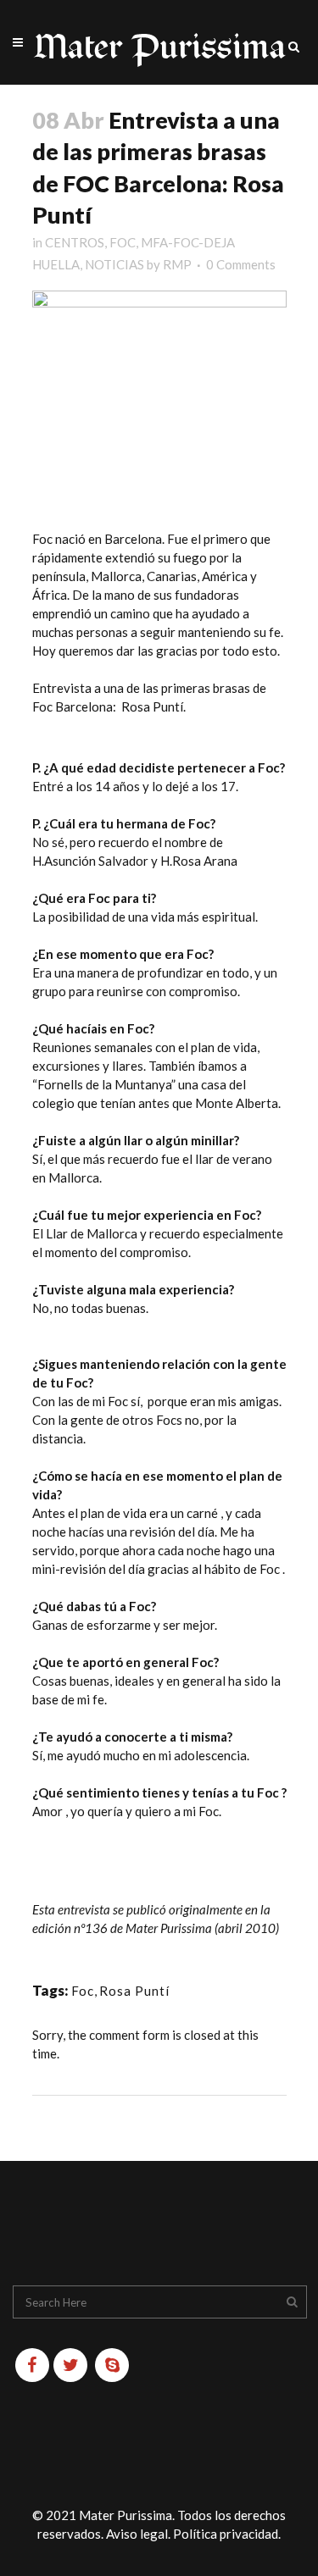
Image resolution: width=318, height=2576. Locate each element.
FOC (123, 242)
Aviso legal (137, 2534)
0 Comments (241, 264)
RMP (177, 264)
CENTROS (75, 242)
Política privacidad (226, 2534)
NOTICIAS (114, 264)
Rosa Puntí (134, 1991)
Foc (83, 1991)
